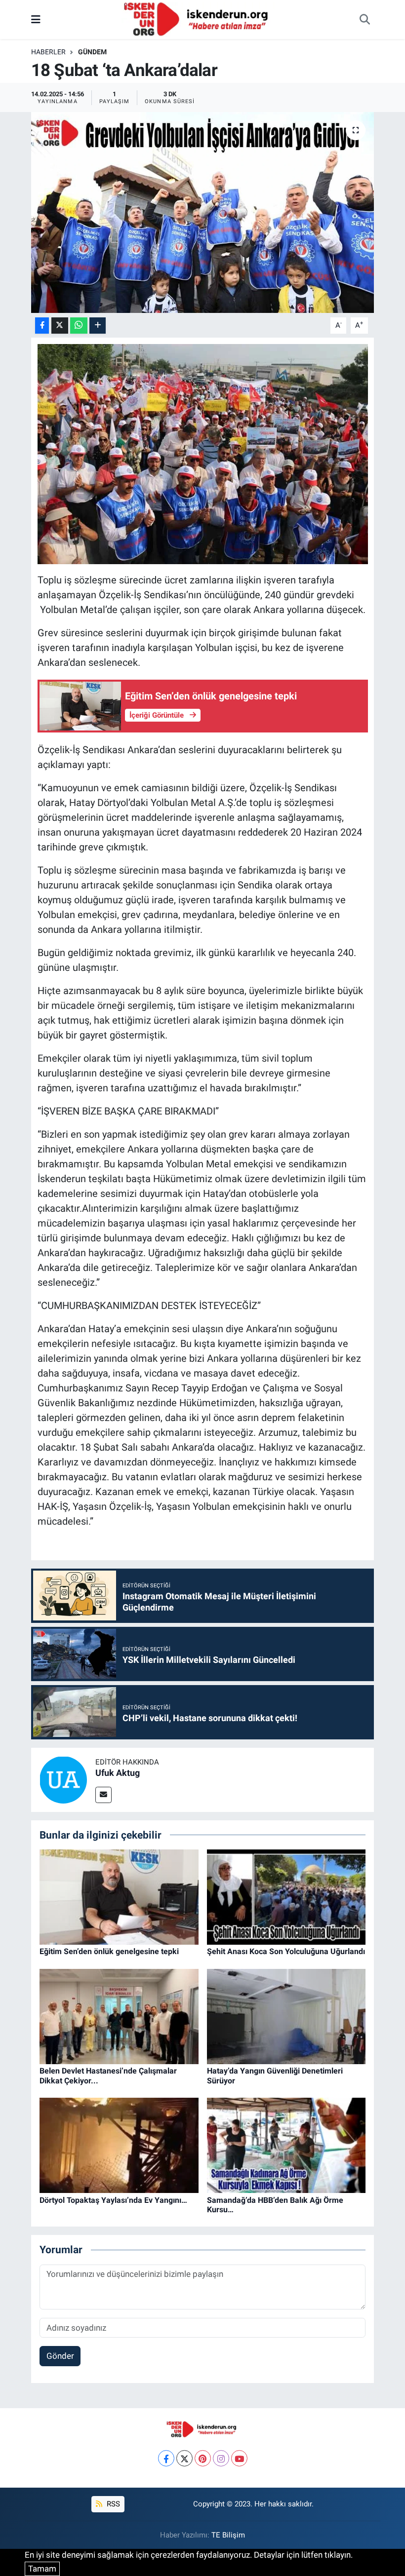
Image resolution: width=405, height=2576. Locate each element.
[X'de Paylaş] (60, 326)
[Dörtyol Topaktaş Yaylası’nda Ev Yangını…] (119, 2145)
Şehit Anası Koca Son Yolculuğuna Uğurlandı (286, 1951)
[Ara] (364, 20)
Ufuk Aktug (118, 1773)
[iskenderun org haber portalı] (198, 19)
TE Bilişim (228, 2535)
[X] (184, 2458)
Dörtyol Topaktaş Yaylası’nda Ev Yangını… (113, 2200)
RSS (112, 2504)
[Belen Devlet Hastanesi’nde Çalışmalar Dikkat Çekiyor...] (119, 2016)
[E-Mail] (103, 1795)
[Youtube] (239, 2458)
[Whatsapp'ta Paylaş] (79, 326)
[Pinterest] (203, 2458)
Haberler (48, 52)
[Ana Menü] (36, 19)
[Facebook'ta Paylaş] (42, 326)
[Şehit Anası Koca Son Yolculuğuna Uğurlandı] (286, 1896)
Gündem (92, 52)
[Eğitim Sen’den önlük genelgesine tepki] (119, 1896)
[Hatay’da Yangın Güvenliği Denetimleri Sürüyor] (286, 2016)
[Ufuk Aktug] (63, 1779)
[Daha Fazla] (98, 326)
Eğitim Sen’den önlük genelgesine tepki (109, 1951)
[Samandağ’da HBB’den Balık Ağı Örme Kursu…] (286, 2145)
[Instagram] (221, 2458)
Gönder (60, 2356)
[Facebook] (166, 2458)
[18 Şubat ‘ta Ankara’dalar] (203, 212)
